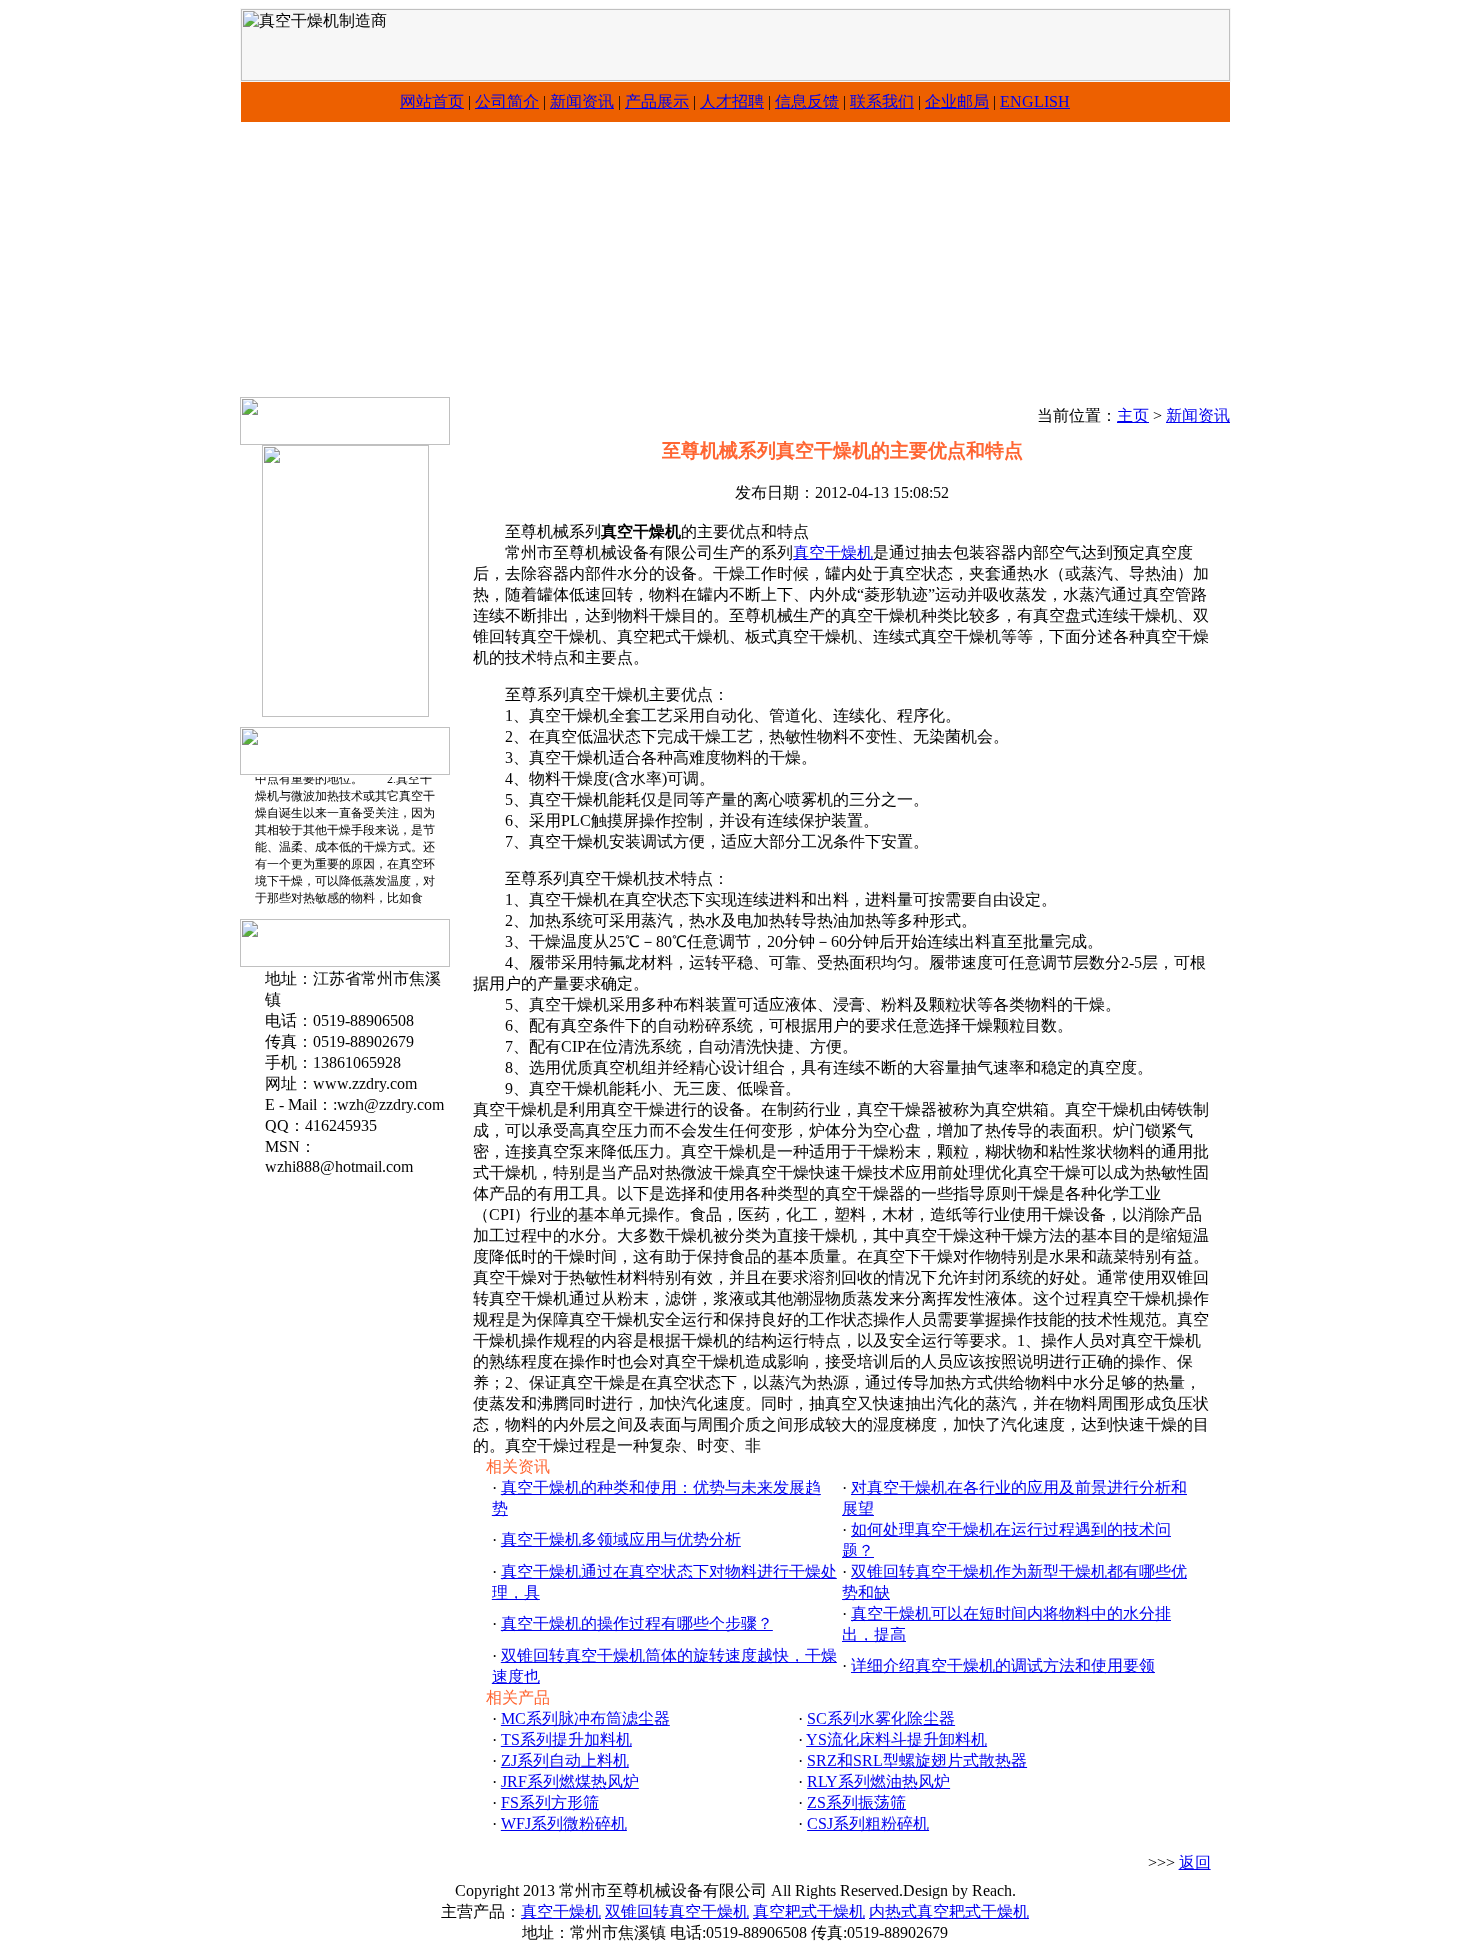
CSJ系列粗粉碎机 (868, 1823)
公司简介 (507, 101)
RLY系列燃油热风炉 (878, 1781)
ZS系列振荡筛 (856, 1802)
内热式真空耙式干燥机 (949, 1911)
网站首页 (432, 101)
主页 (1133, 415)
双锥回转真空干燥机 (677, 1911)
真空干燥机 (833, 552)
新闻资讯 (582, 101)
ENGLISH (1035, 101)
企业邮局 (957, 101)
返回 (1195, 1862)
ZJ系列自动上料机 (565, 1760)
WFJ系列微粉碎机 (564, 1823)
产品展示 (657, 101)
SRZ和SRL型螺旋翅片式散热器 (917, 1760)
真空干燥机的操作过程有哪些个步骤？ (637, 1623)
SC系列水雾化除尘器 (881, 1718)
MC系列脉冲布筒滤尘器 (585, 1718)
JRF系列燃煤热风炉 (570, 1781)
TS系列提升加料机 (566, 1739)
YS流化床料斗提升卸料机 (896, 1739)
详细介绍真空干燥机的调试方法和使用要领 (1003, 1665)
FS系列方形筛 (550, 1802)
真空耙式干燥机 (809, 1911)
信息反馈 (807, 101)
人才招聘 (732, 101)
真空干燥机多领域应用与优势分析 (621, 1539)
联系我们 (882, 101)
